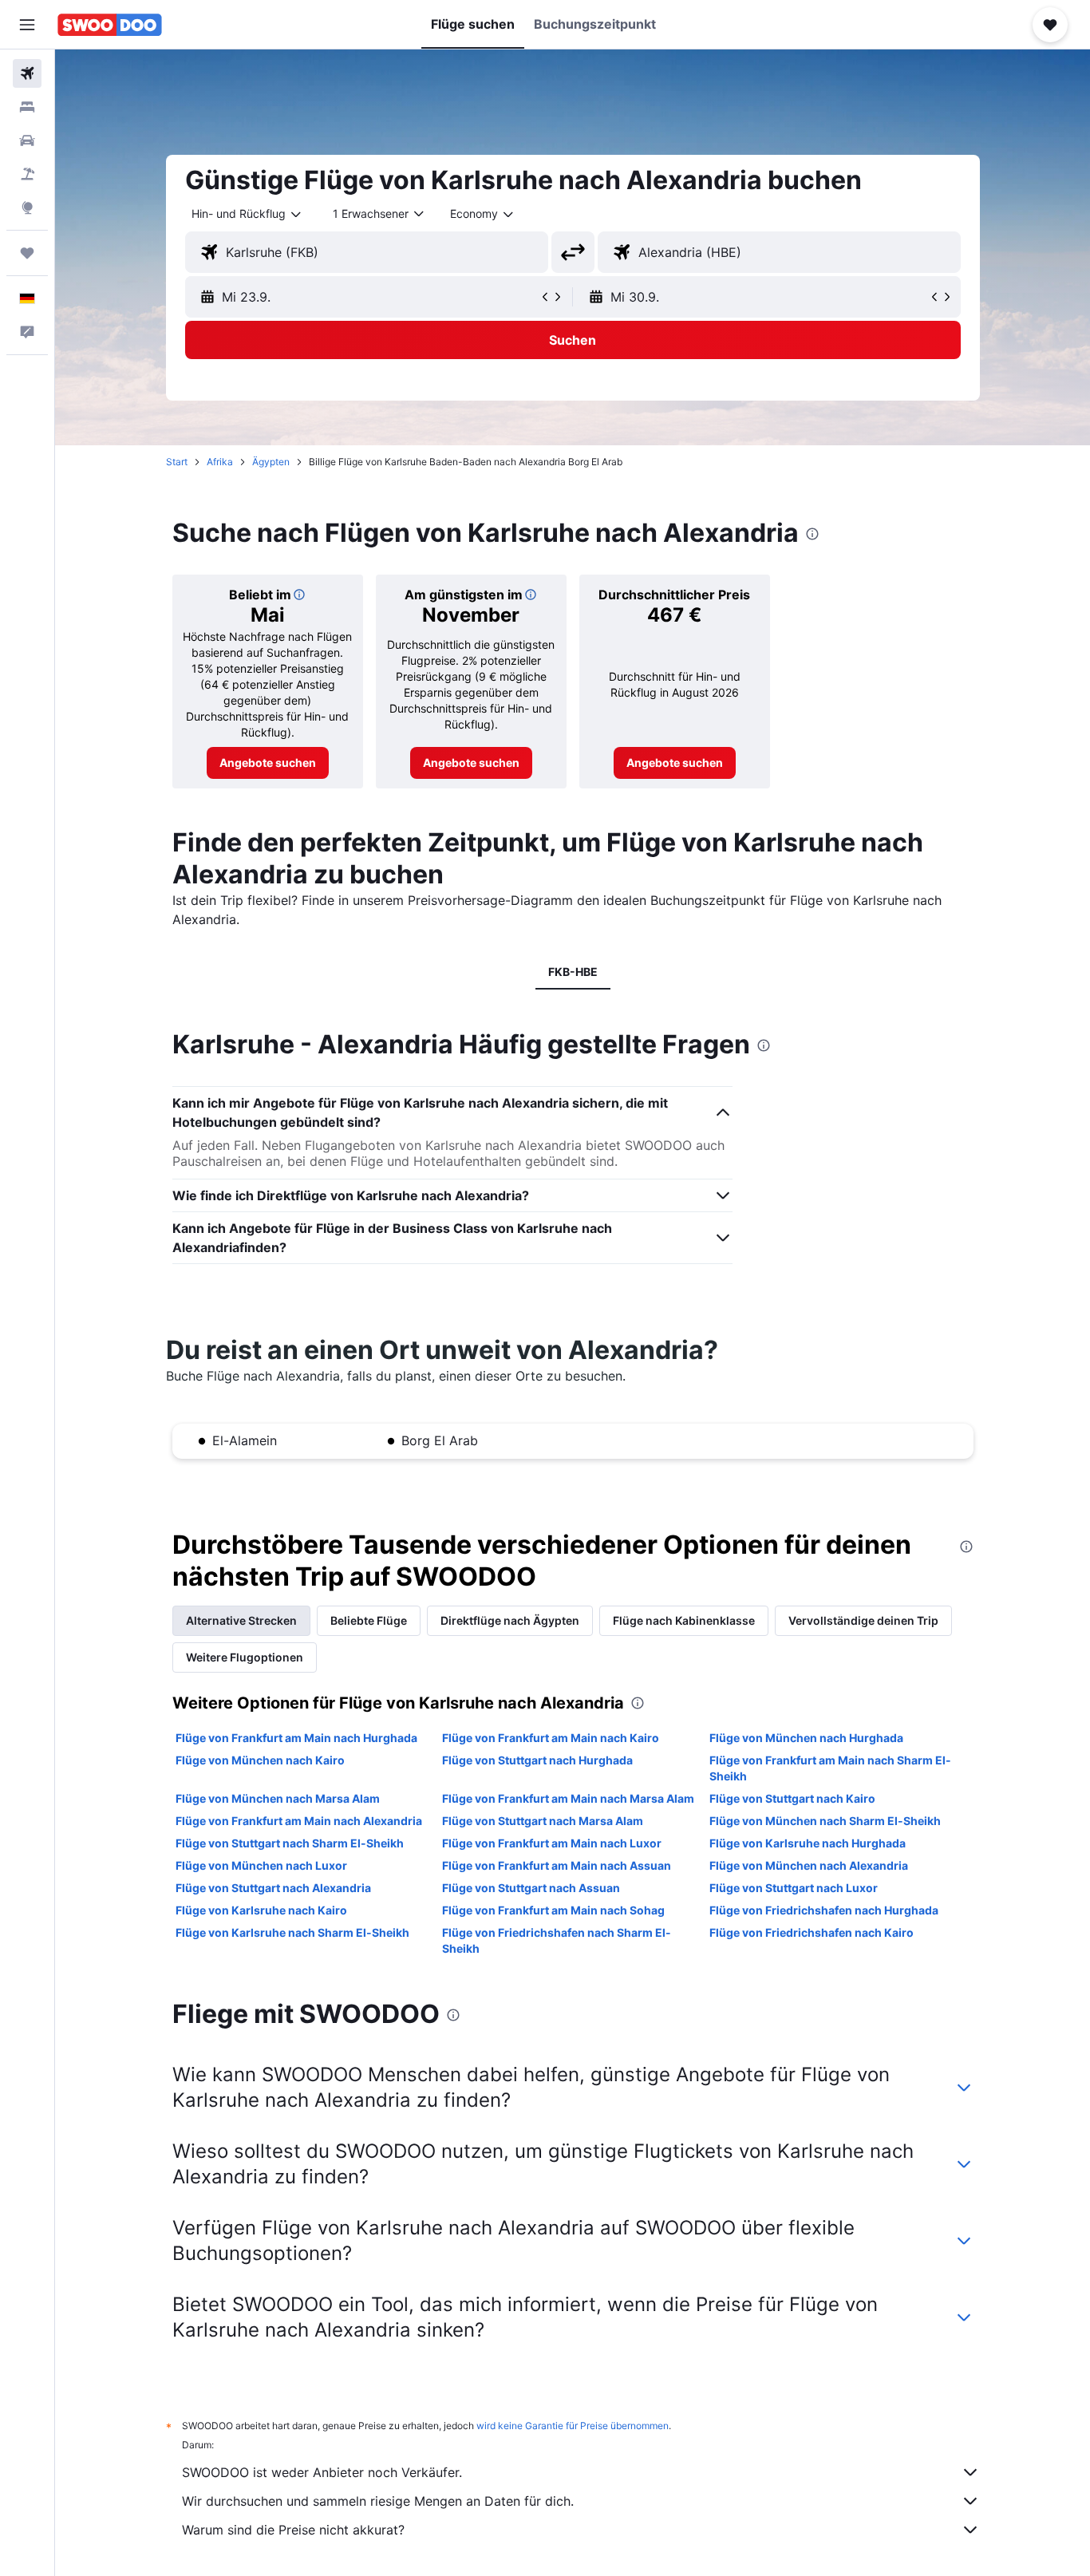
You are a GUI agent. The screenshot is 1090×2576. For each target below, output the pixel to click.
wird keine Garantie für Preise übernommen (573, 2426)
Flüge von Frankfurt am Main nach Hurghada (296, 1738)
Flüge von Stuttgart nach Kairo (792, 1798)
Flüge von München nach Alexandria (809, 1865)
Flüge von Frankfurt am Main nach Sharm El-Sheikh (830, 1768)
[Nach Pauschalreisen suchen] (27, 174)
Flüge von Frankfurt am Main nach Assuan (557, 1865)
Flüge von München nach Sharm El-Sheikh (825, 1821)
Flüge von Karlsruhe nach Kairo (261, 1910)
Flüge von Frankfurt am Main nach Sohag (553, 1910)
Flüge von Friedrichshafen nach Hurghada (824, 1910)
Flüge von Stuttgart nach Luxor (794, 1888)
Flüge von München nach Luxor (261, 1865)
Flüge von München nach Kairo (260, 1760)
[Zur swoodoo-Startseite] (110, 25)
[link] (268, 763)
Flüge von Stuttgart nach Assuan (531, 1888)
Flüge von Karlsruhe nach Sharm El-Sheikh (292, 1932)
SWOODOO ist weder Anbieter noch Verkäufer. (322, 2472)
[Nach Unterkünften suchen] (27, 107)
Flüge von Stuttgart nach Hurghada (537, 1760)
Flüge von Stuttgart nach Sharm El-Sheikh (290, 1843)
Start (177, 462)
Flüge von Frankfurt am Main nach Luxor (552, 1843)
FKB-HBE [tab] (573, 972)
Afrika (220, 462)
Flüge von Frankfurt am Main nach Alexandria (299, 1821)
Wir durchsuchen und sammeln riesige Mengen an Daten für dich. (378, 2501)
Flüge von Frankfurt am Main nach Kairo (551, 1738)
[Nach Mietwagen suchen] (27, 140)
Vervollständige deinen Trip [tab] (863, 1620)
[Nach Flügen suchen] (27, 73)
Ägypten (271, 462)
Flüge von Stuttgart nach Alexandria (273, 1888)
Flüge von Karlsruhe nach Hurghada (808, 1843)
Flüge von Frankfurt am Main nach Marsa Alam (568, 1798)
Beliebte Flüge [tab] (369, 1620)
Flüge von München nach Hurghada (806, 1738)
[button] (27, 25)
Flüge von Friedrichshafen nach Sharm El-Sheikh (557, 1940)
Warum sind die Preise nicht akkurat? (293, 2530)
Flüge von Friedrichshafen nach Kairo (812, 1932)
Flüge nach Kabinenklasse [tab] (684, 1620)
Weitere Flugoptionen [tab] (245, 1657)
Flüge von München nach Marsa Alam (278, 1798)
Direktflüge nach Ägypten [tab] (510, 1620)
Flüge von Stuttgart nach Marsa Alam (543, 1821)
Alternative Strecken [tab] (241, 1620)
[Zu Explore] (27, 207)
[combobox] (247, 214)
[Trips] (27, 253)
